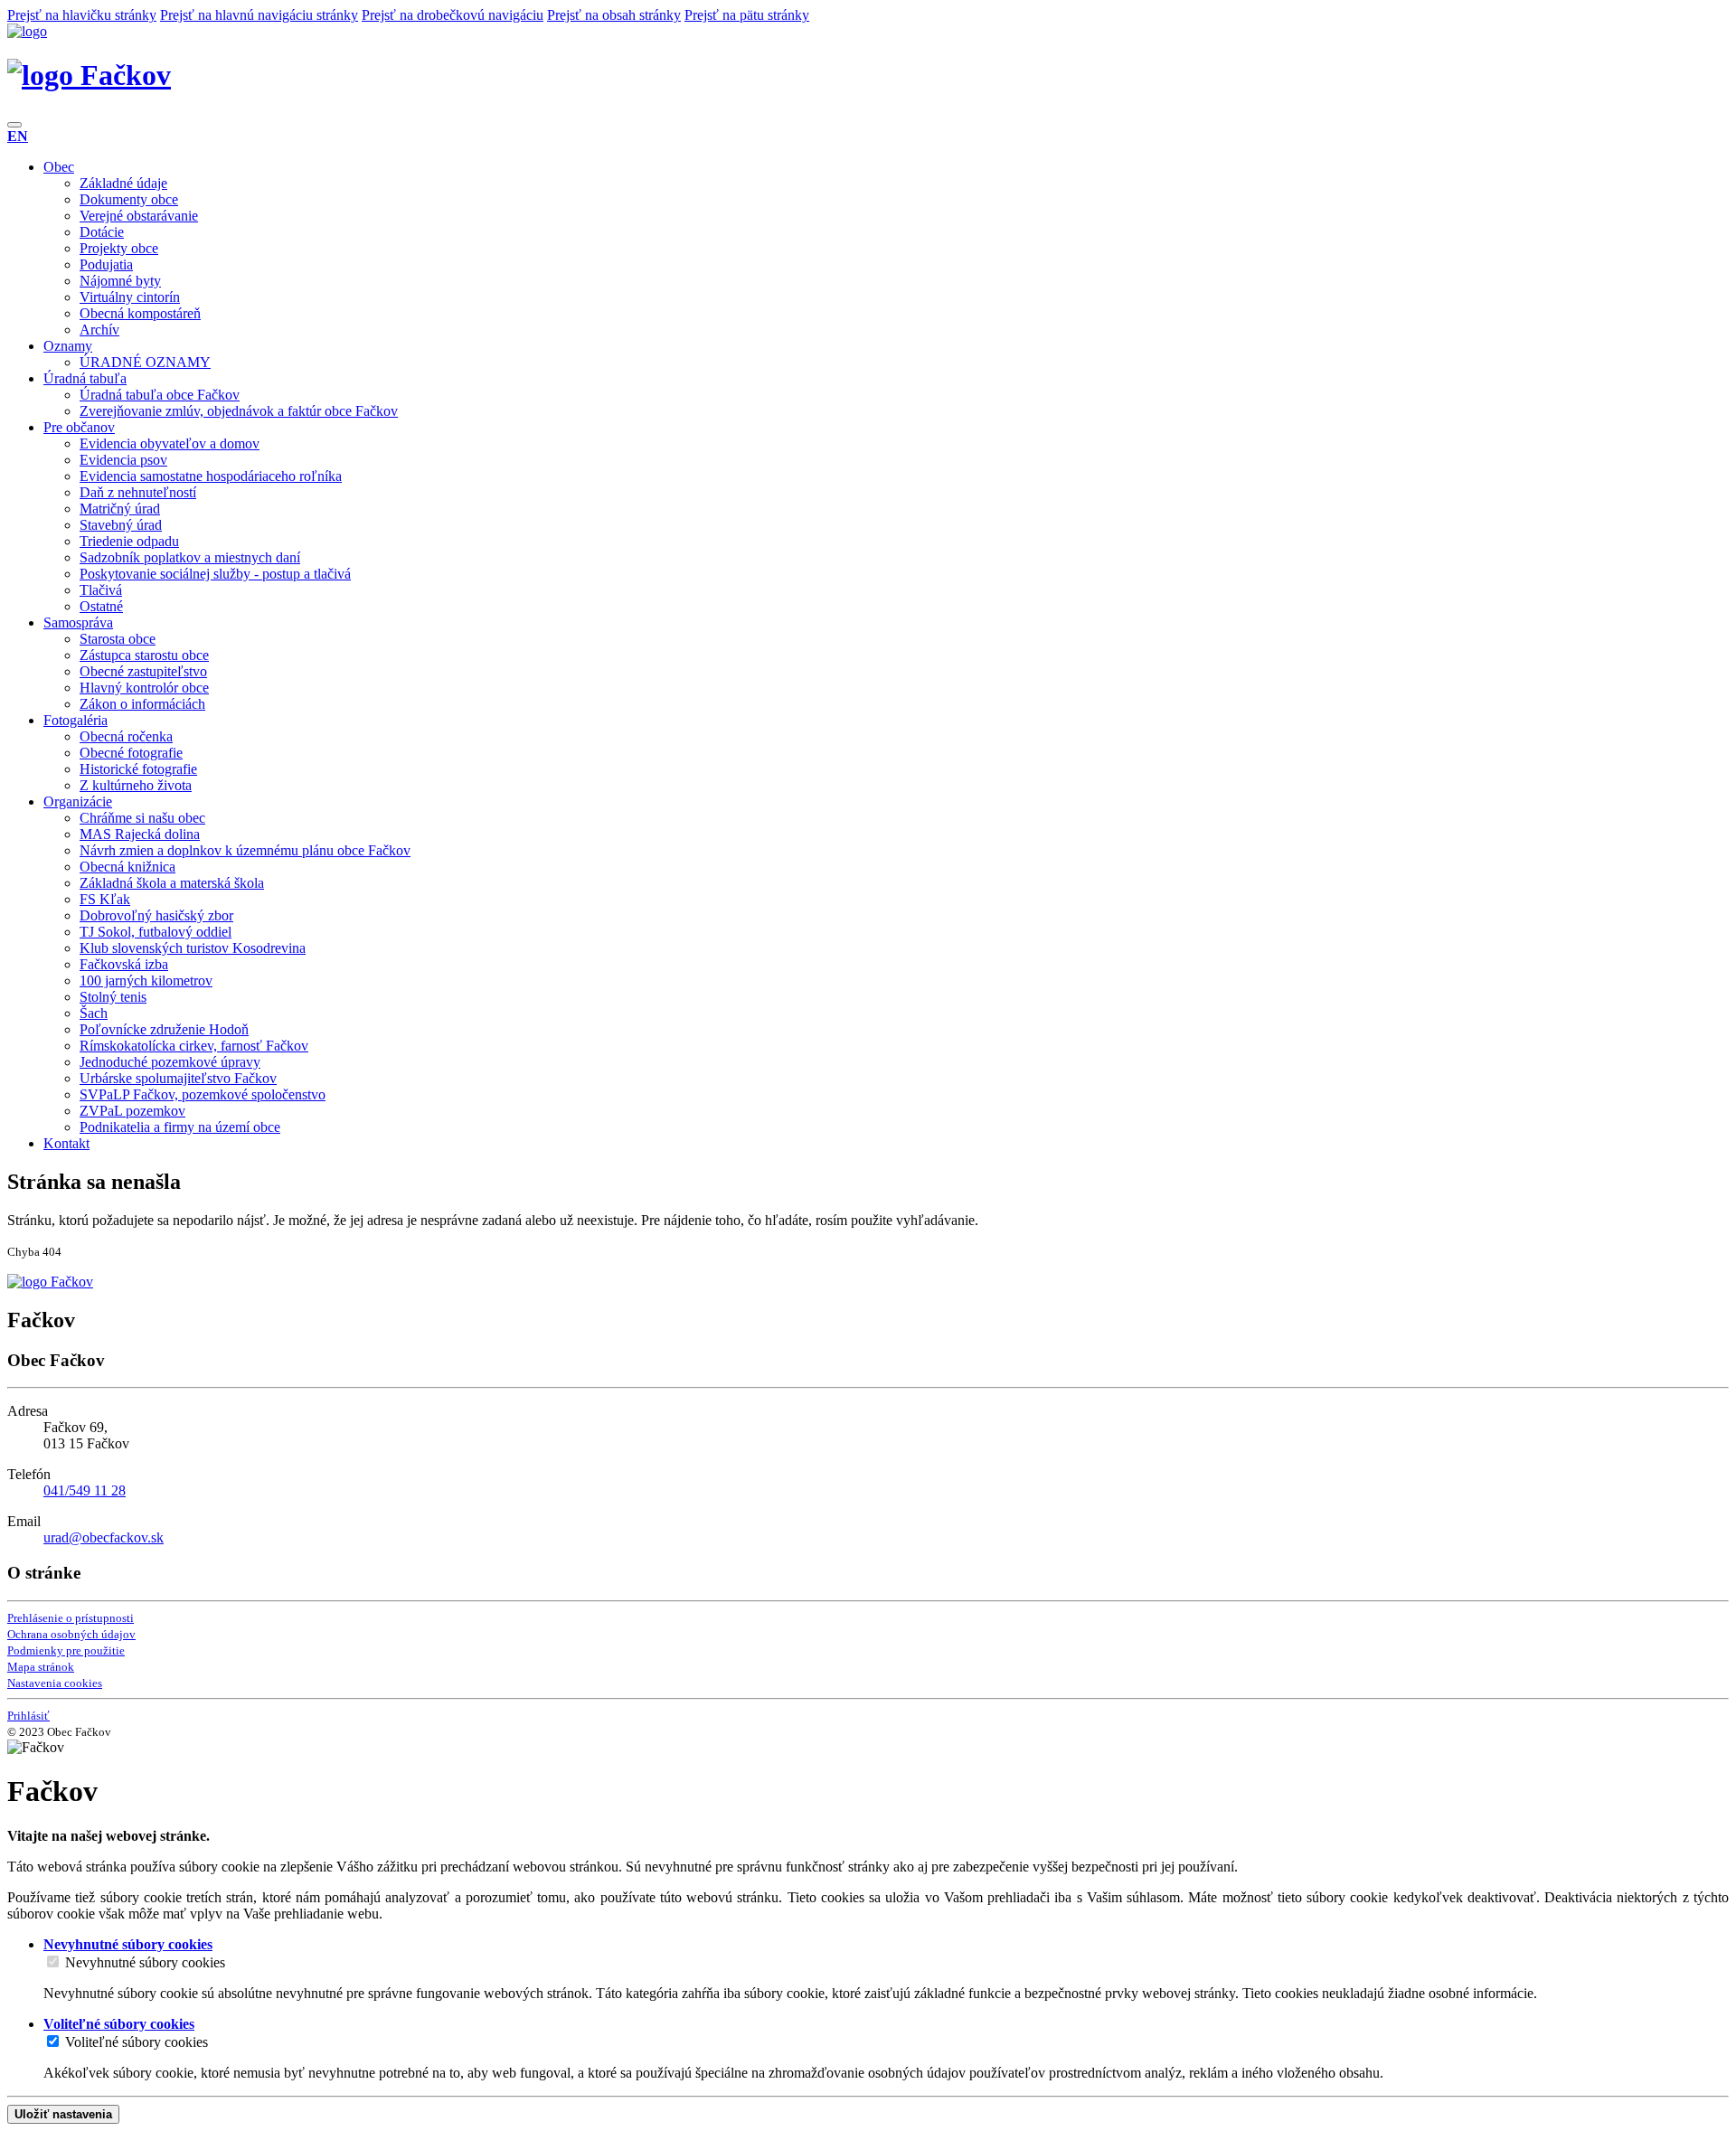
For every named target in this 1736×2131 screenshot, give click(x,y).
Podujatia (106, 264)
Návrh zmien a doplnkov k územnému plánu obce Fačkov (245, 850)
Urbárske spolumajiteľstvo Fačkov (178, 1078)
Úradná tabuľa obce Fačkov (160, 395)
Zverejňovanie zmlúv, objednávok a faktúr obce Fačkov (239, 411)
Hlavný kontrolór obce (144, 688)
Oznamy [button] (68, 346)
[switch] (53, 1961)
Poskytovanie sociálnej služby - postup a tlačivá (215, 574)
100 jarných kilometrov (146, 981)
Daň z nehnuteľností (138, 492)
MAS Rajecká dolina (140, 834)
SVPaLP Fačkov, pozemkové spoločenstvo (203, 1094)
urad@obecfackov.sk (104, 1537)
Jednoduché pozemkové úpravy (170, 1062)
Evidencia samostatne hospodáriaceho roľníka (211, 476)
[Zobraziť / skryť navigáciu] (14, 125)
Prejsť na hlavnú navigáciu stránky (259, 15)
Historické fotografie (138, 769)
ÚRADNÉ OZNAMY (145, 362)
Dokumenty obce (129, 199)
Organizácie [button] (78, 801)
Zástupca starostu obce (144, 655)
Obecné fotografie (131, 753)
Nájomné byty (120, 281)
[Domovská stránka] (27, 31)
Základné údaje (123, 183)
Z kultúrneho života (136, 785)
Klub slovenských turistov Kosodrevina (193, 948)
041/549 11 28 (85, 1490)
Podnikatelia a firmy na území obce (180, 1127)
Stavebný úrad (121, 525)
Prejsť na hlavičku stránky (82, 15)
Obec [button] (59, 167)
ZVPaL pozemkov (132, 1111)
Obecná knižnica (127, 867)
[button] (18, 136)
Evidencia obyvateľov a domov (170, 443)
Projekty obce (119, 248)
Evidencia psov (123, 460)
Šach (94, 1013)
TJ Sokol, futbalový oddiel (156, 932)
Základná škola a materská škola (172, 883)
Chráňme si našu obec (142, 818)
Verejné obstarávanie (139, 216)
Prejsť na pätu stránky (747, 15)
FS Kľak (105, 899)
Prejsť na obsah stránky (614, 15)
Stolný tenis (113, 997)
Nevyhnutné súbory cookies (145, 1962)
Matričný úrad (120, 509)
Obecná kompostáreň (140, 313)
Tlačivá (101, 590)
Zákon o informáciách (142, 704)
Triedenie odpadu (129, 541)
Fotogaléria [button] (75, 720)
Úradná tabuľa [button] (85, 378)
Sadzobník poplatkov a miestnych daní (190, 557)
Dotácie (102, 232)
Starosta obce (118, 639)
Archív (99, 330)
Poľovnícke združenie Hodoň (164, 1029)
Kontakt (66, 1143)
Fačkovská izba (124, 964)
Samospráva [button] (78, 622)
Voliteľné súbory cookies (137, 2042)
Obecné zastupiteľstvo (143, 671)
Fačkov (122, 75)
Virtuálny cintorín (130, 297)
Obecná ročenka (126, 736)
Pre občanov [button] (79, 427)
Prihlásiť (28, 1716)
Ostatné (101, 606)
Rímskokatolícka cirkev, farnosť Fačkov (194, 1046)
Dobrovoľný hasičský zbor (156, 915)
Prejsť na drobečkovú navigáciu (453, 15)
